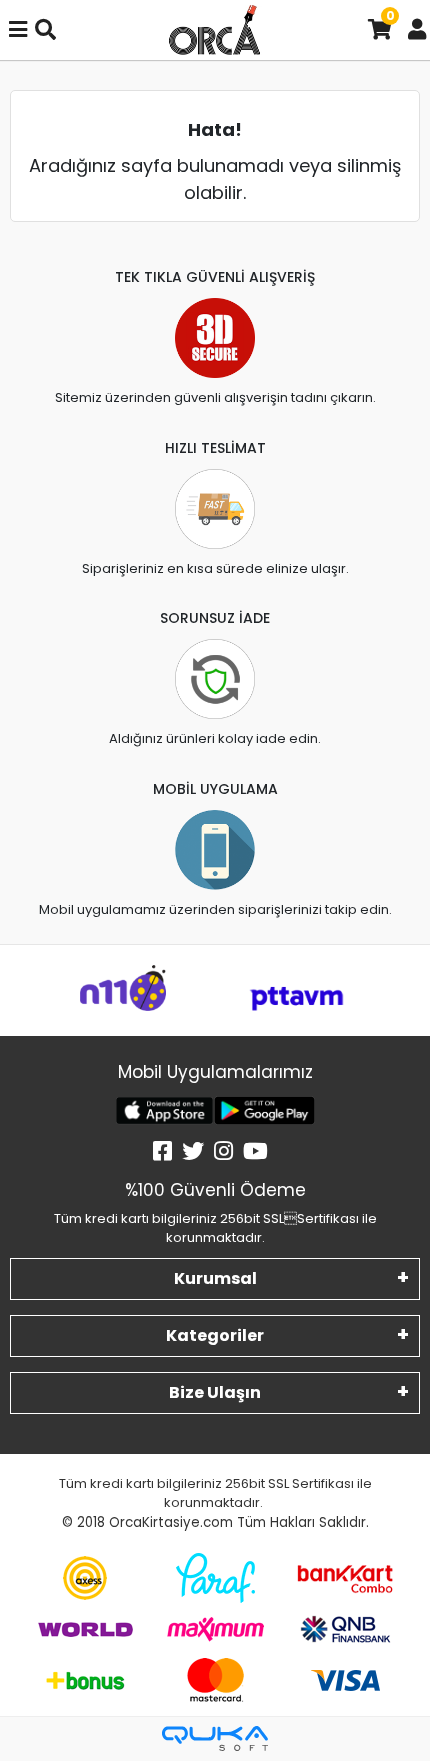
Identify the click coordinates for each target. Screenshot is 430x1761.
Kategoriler (215, 1335)
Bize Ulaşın (215, 1392)
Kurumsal (215, 1278)
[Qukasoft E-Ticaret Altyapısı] (215, 1738)
